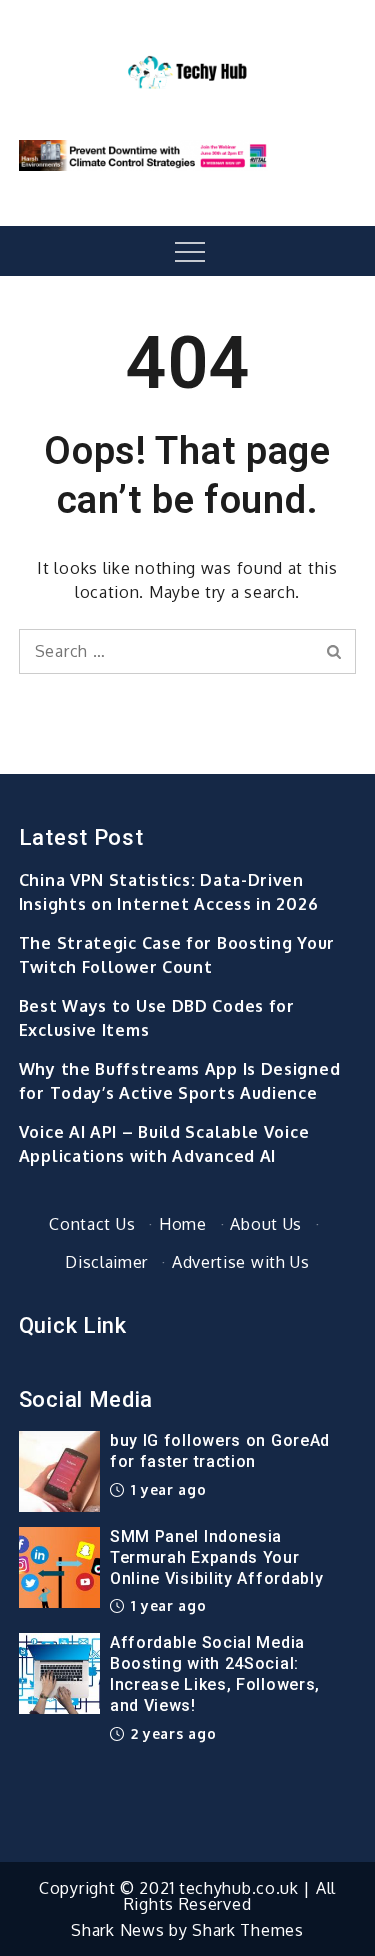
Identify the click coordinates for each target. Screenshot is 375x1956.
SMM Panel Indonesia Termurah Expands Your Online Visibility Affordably (217, 1557)
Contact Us (92, 1224)
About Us (266, 1224)
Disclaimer (106, 1262)
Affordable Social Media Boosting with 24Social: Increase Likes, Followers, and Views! (215, 1673)
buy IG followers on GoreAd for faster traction (220, 1451)
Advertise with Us (241, 1262)
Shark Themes (247, 1930)
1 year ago (166, 1489)
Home (183, 1224)
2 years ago (171, 1733)
